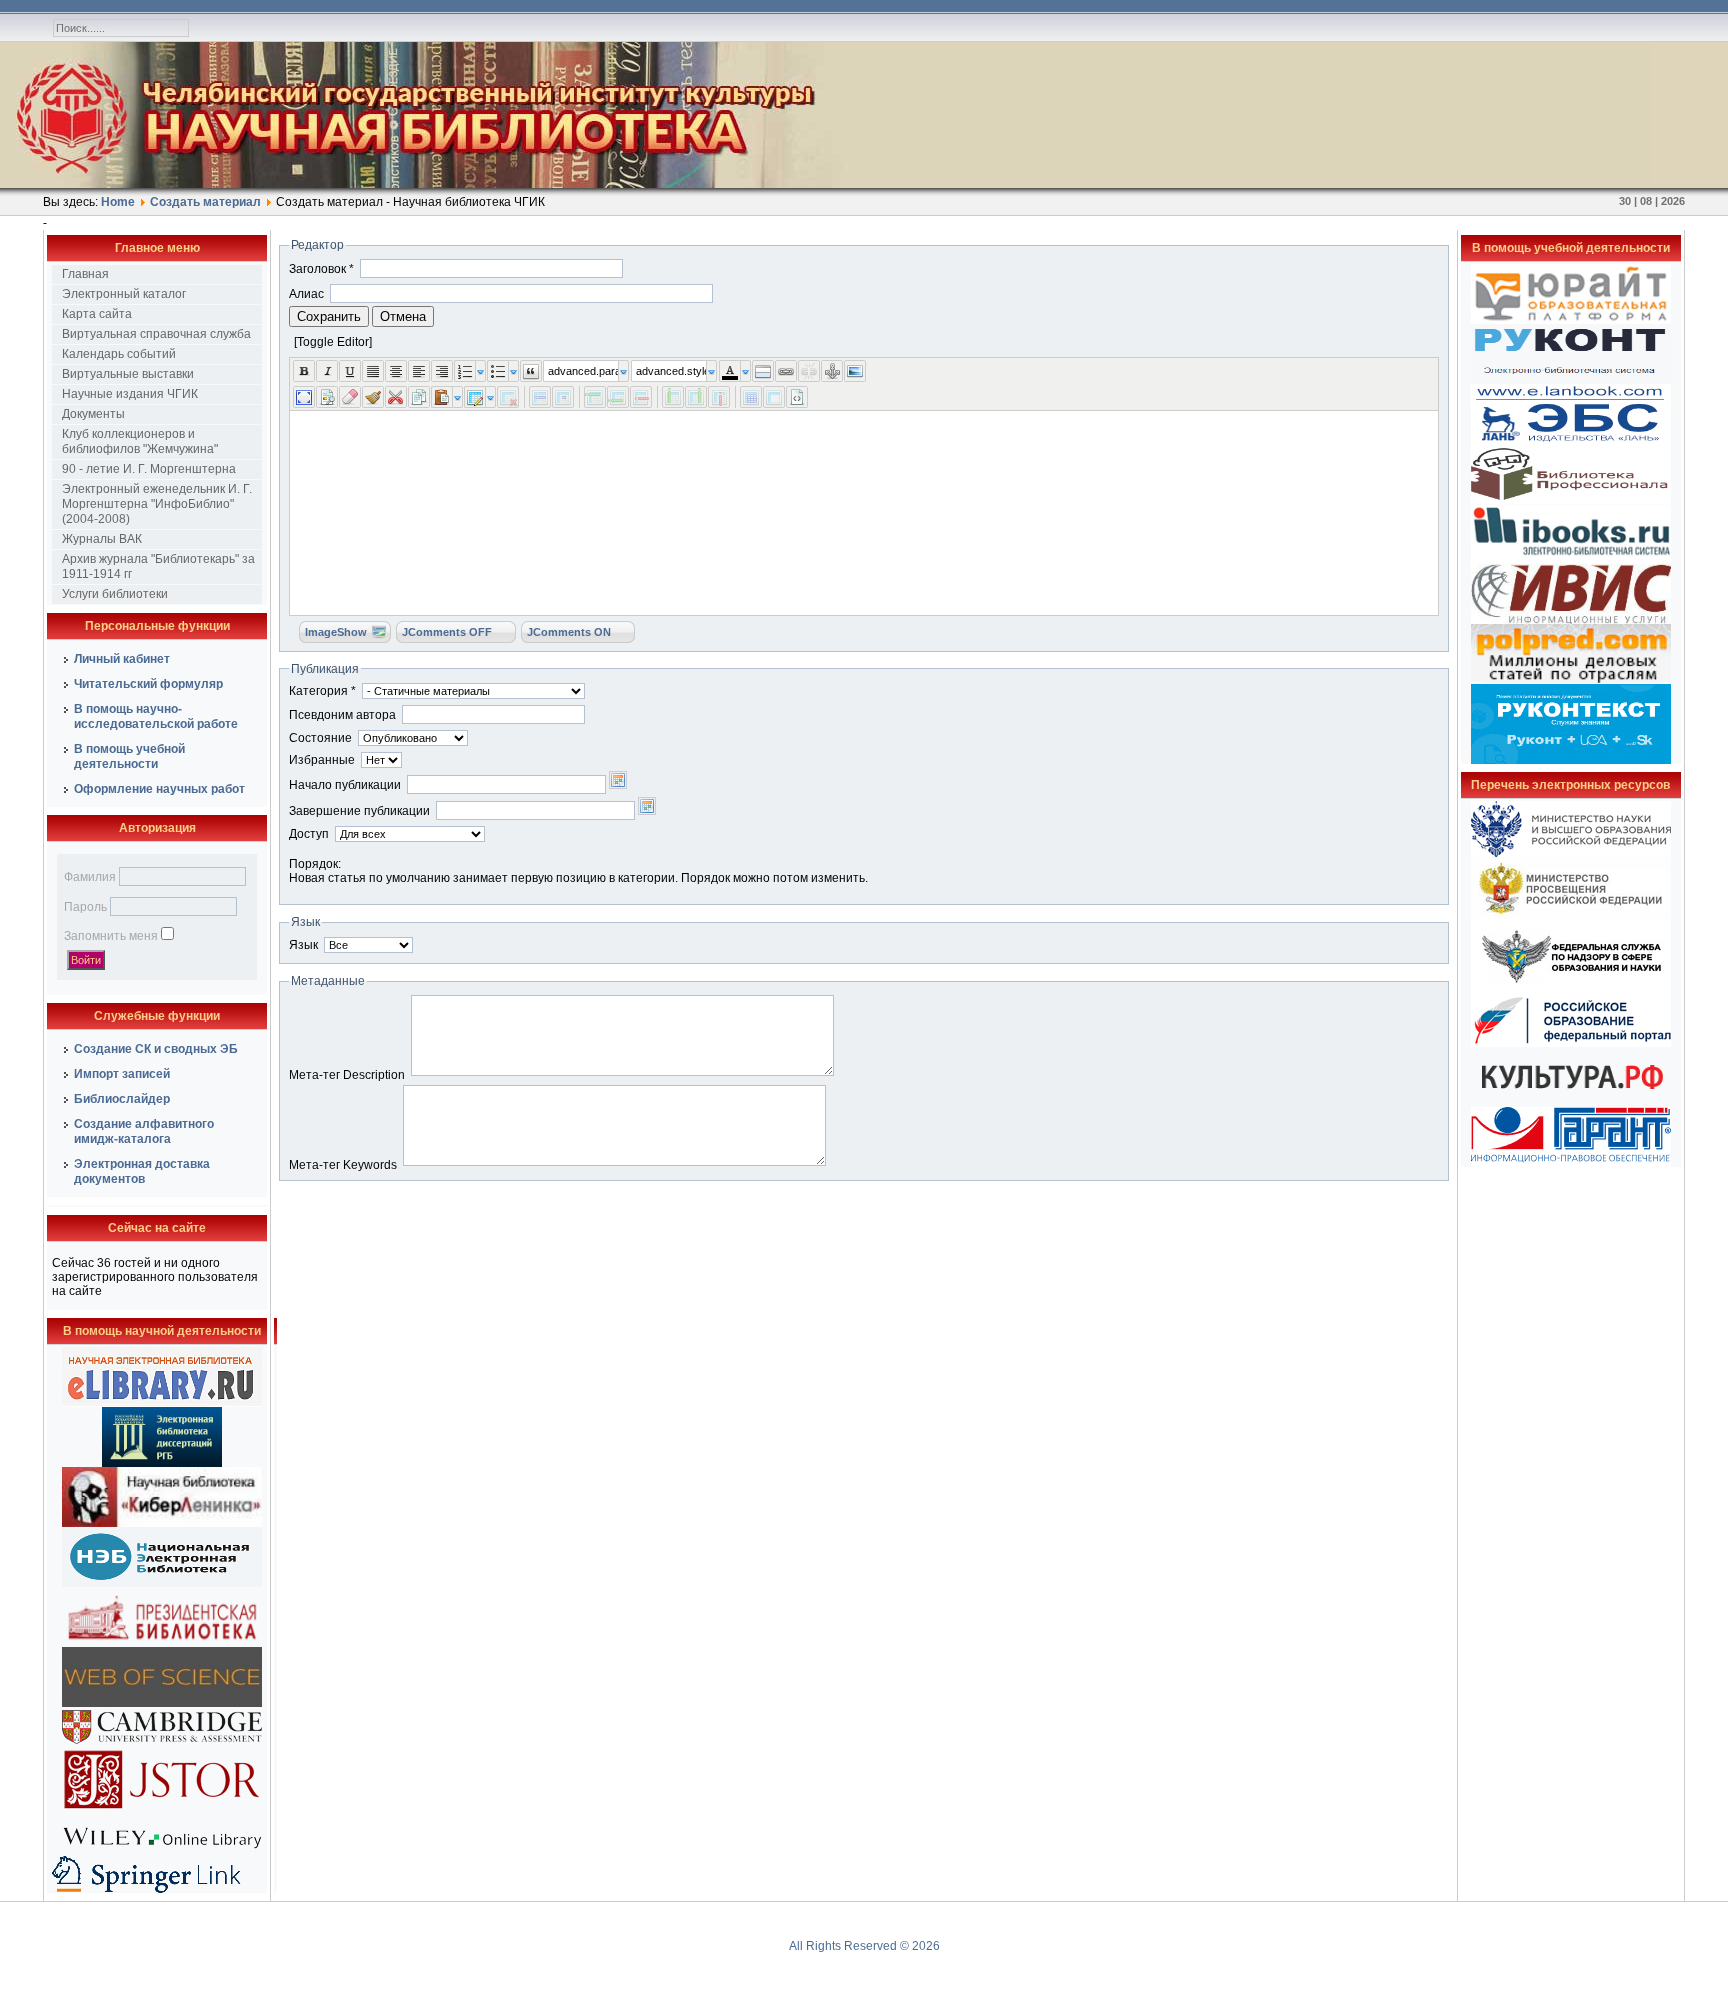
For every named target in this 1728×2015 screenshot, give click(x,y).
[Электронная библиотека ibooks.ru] (1571, 560)
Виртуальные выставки (128, 374)
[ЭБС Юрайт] (1571, 320)
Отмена (403, 316)
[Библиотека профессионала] (1571, 500)
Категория (322, 691)
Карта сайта (97, 314)
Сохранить (329, 316)
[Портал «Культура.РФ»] (1571, 1103)
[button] (864, 342)
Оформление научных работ (159, 789)
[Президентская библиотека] (162, 1643)
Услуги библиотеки (115, 594)
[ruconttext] (1571, 760)
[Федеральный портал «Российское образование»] (1571, 1043)
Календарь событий (119, 354)
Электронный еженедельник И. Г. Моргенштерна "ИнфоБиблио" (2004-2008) (157, 504)
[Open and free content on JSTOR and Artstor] (162, 1813)
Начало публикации (345, 785)
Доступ (309, 834)
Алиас (306, 294)
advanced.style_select (671, 371)
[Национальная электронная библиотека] (162, 1583)
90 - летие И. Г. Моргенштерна (149, 469)
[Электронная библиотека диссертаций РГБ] (162, 1463)
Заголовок (321, 269)
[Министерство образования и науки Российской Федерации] (1571, 853)
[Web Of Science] (162, 1703)
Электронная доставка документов (142, 1171)
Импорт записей (122, 1074)
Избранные (322, 760)
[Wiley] (162, 1851)
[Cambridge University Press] (162, 1743)
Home (118, 202)
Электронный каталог (124, 294)
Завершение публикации (359, 811)
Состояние (320, 738)
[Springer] (162, 1889)
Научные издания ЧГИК (130, 394)
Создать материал (205, 202)
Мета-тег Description (347, 1075)
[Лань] (1571, 440)
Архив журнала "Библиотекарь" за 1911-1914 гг (158, 566)
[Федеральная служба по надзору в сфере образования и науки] (1571, 990)
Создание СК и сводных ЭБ (156, 1049)
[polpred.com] (1571, 680)
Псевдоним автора (342, 715)
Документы (93, 414)
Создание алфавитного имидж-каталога (144, 1131)
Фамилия (90, 877)
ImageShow (336, 632)
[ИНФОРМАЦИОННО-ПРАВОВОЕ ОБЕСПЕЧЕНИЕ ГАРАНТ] (1571, 1163)
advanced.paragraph (583, 371)
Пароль (85, 907)
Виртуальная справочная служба (156, 334)
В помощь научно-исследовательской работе (156, 716)
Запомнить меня (111, 936)
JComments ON (569, 632)
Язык (303, 945)
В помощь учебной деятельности (129, 756)
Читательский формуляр (148, 684)
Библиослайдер (122, 1099)
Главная (85, 274)
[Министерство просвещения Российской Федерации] (1571, 915)
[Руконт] (1571, 380)
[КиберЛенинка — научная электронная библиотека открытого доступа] (162, 1523)
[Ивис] (1571, 620)
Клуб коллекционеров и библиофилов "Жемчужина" (140, 441)
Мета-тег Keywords (343, 1165)
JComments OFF (447, 632)
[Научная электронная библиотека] (162, 1403)
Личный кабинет (122, 659)
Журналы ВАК (102, 539)
